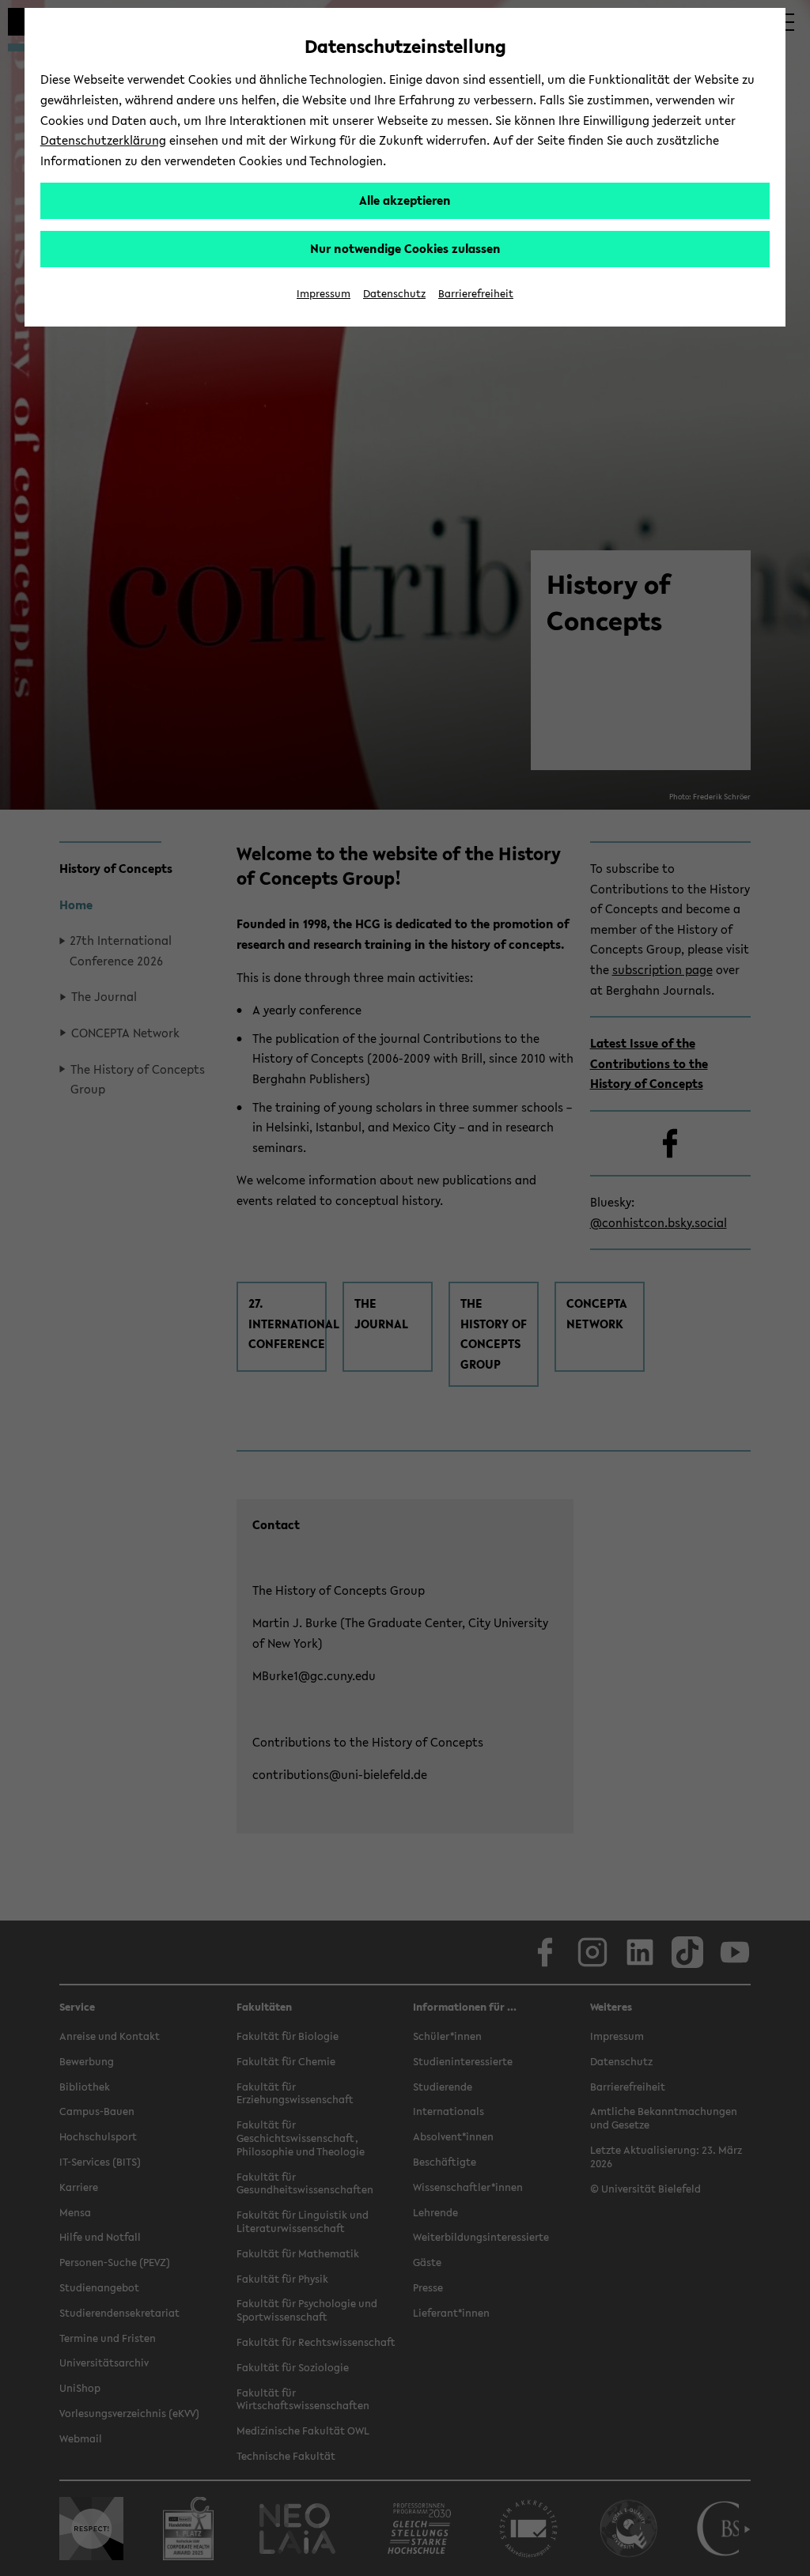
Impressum (324, 294)
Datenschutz (394, 294)
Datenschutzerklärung (103, 140)
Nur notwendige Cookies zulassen (405, 248)
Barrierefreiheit (476, 294)
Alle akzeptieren (405, 200)
